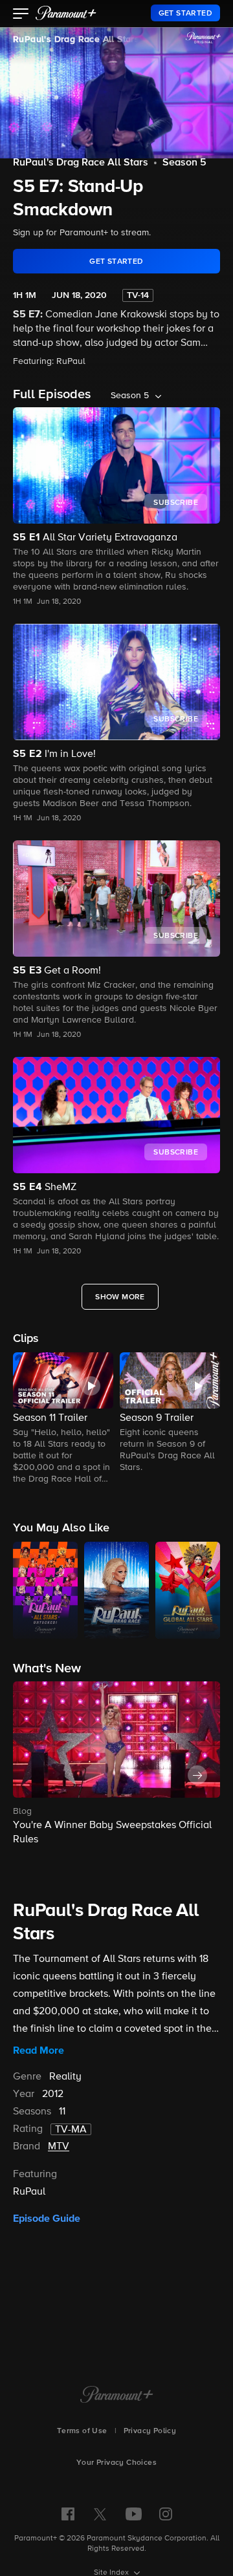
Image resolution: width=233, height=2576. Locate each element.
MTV (59, 2147)
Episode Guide (47, 2219)
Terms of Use (82, 2431)
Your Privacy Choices (116, 2463)
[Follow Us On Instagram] (166, 2514)
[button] (21, 15)
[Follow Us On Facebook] (68, 2514)
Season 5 (184, 163)
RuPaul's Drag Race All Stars (76, 39)
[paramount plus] (66, 13)
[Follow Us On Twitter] (100, 2513)
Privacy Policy (150, 2431)
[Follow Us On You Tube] (134, 2514)
